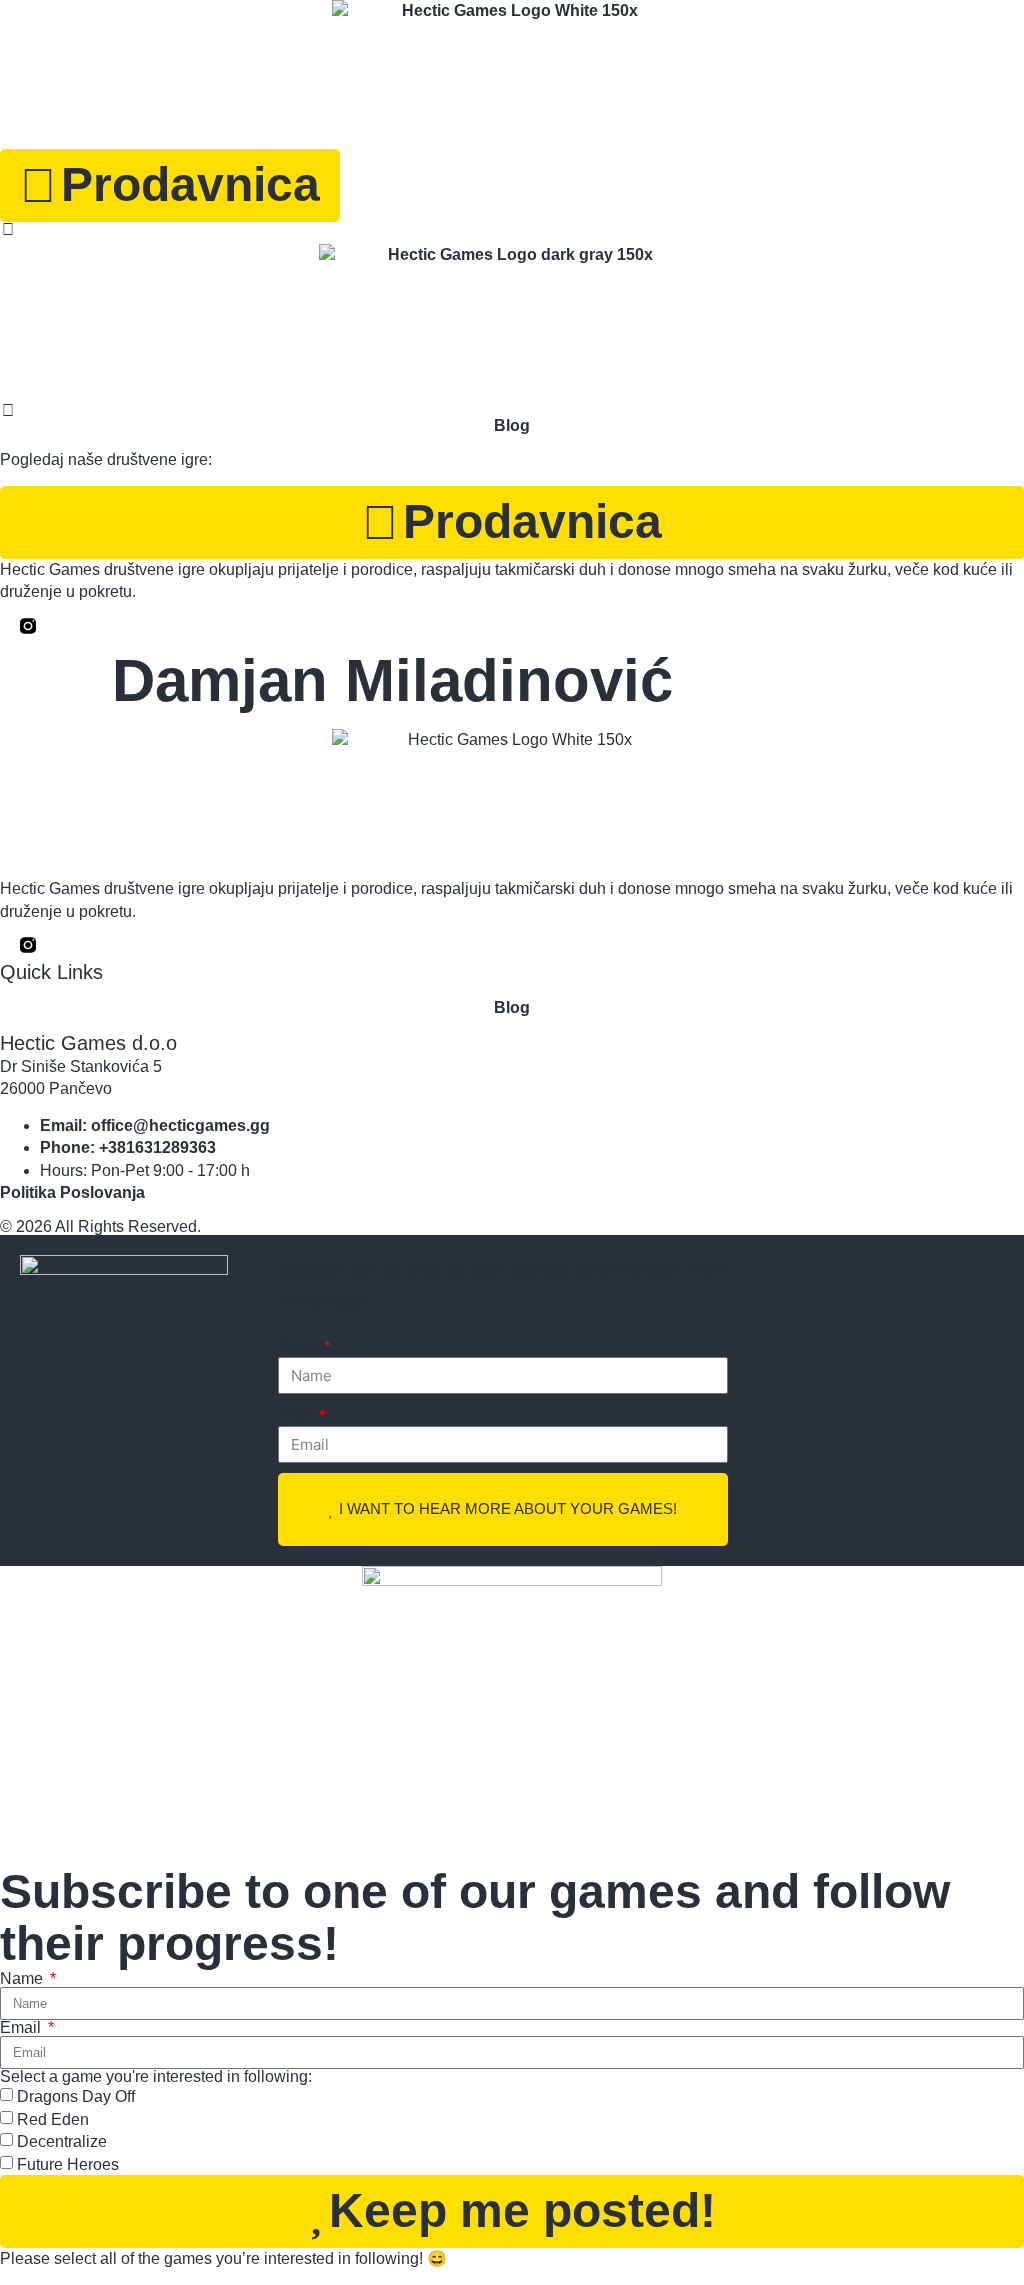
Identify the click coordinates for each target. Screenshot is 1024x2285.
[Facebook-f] (8, 945)
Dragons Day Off (76, 2096)
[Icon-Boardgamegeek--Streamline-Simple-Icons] (48, 945)
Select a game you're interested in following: (156, 2077)
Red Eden (53, 2119)
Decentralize (62, 2141)
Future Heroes (68, 2163)
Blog (512, 1007)
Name (299, 1345)
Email (297, 1414)
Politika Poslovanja (72, 1192)
